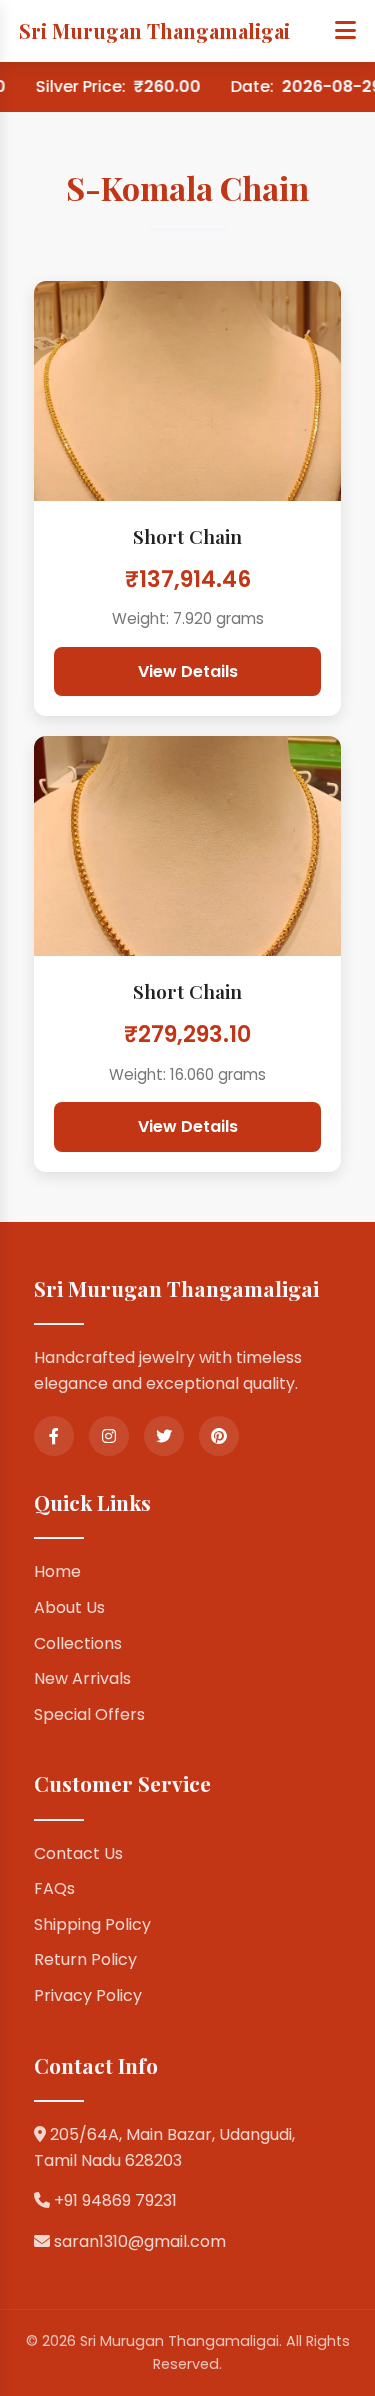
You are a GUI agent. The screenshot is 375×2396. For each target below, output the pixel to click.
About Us (69, 1607)
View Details (188, 671)
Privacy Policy (88, 1995)
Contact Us (78, 1853)
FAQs (54, 1888)
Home (57, 1571)
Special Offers (89, 1714)
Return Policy (85, 1959)
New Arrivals (82, 1678)
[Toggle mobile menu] (345, 31)
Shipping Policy (92, 1924)
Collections (78, 1643)
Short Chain (187, 536)
